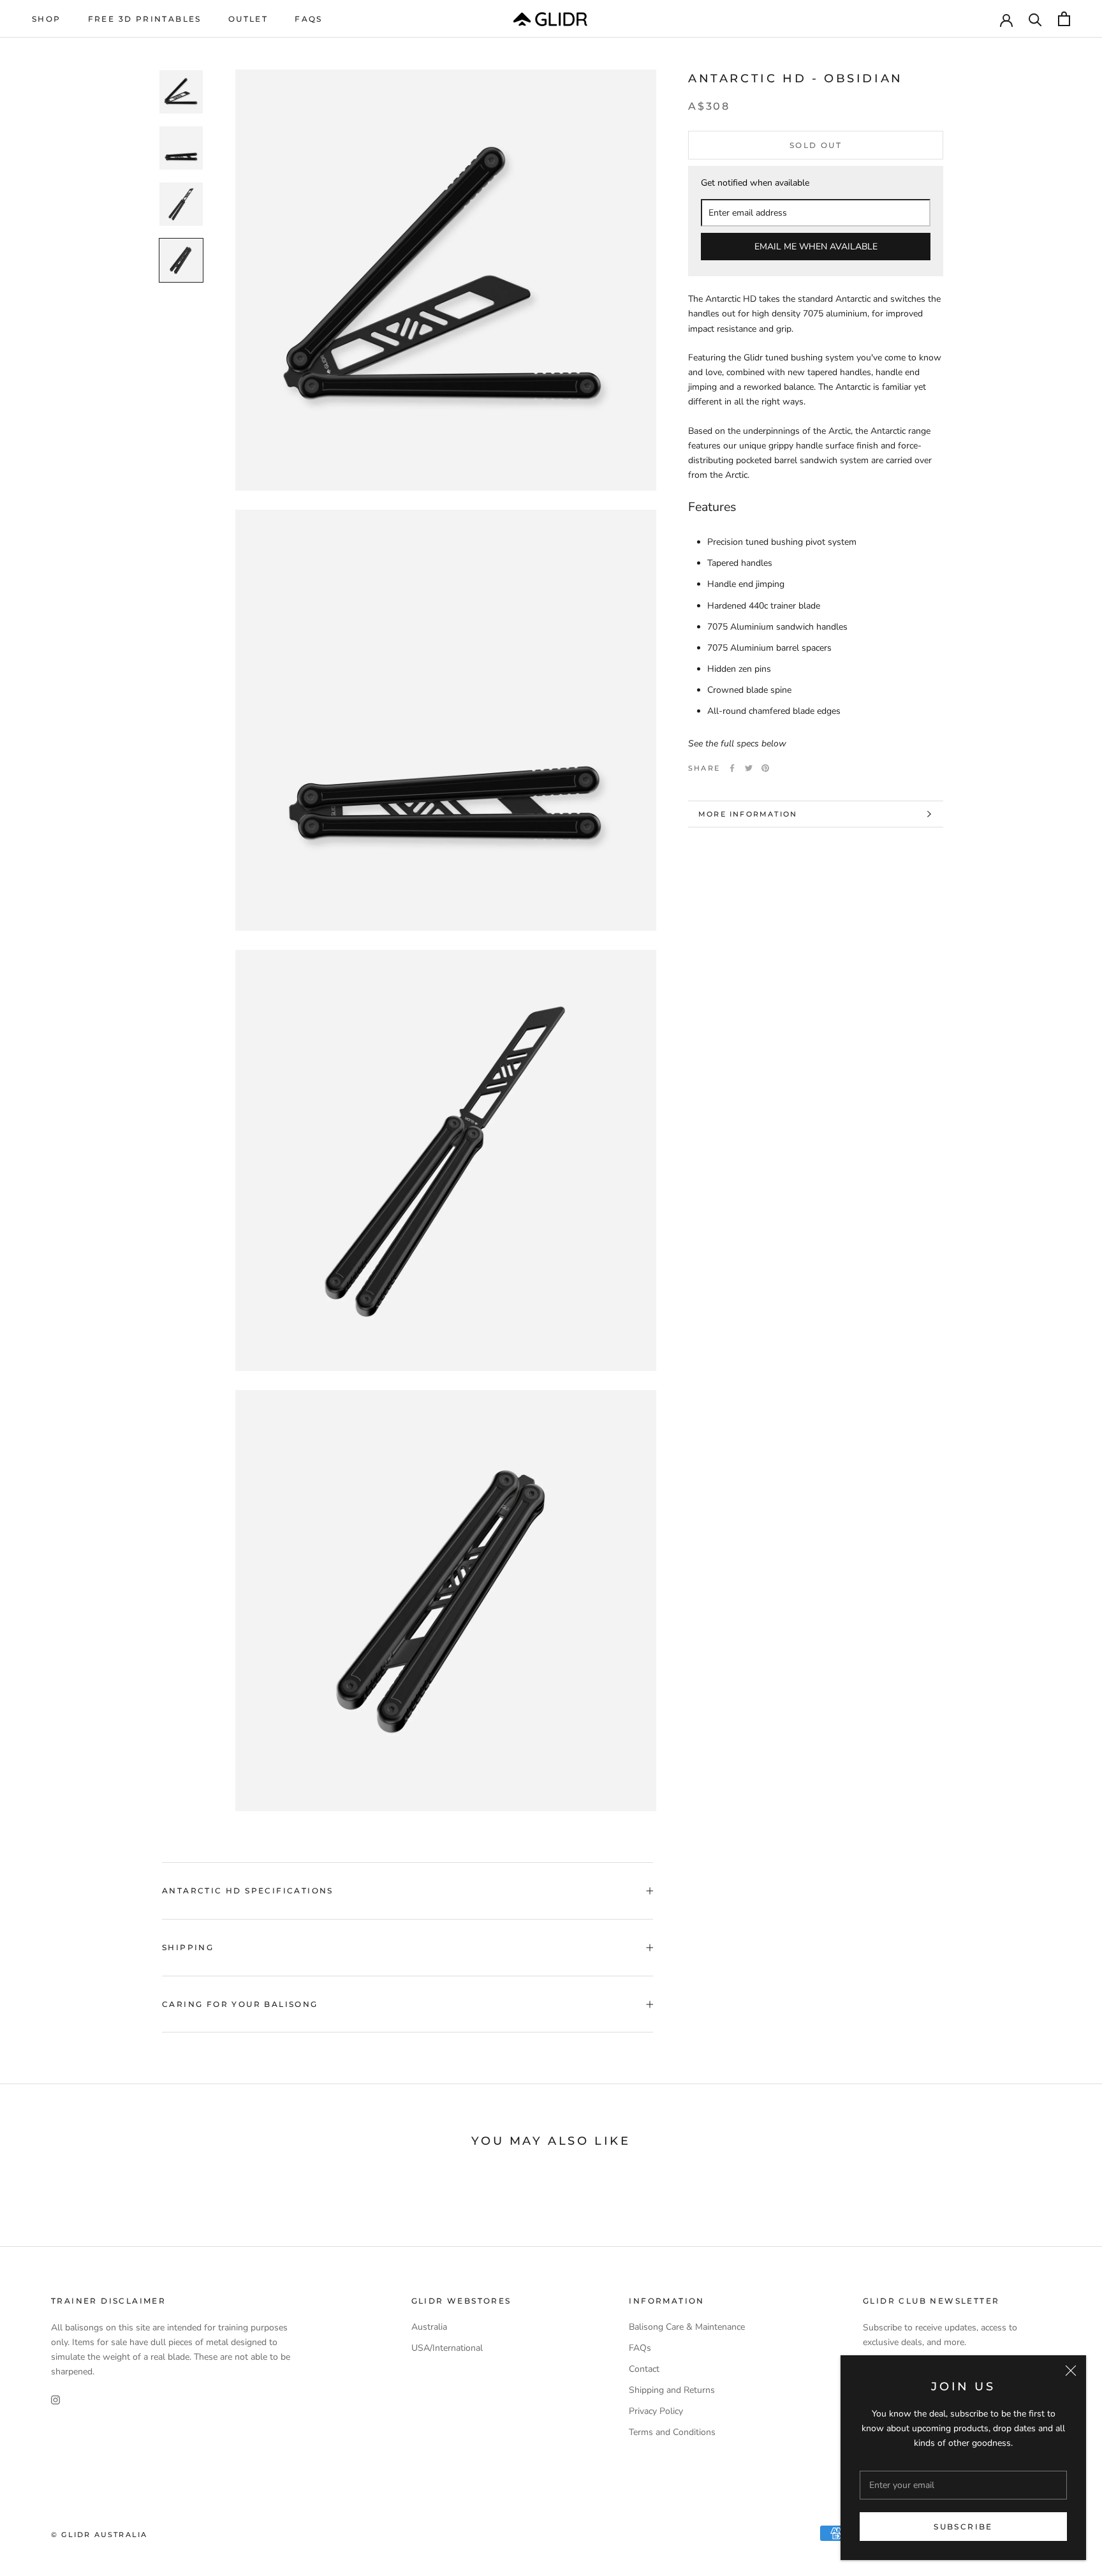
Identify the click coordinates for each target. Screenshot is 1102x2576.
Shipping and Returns (672, 2390)
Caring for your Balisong (240, 2004)
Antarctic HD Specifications (248, 1891)
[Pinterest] (765, 768)
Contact (644, 2369)
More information (748, 814)
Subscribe (963, 2527)
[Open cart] (1064, 19)
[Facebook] (732, 768)
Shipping (188, 1947)
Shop (47, 19)
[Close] (1071, 2371)
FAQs (309, 19)
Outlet (248, 19)
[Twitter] (749, 768)
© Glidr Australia (99, 2535)
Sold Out (816, 145)
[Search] (1035, 19)
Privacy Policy (656, 2411)
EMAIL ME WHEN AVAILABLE (816, 247)
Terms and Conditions (672, 2432)
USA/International (447, 2348)
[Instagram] (55, 2400)
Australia (429, 2327)
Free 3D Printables (145, 19)
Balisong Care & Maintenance (687, 2327)
